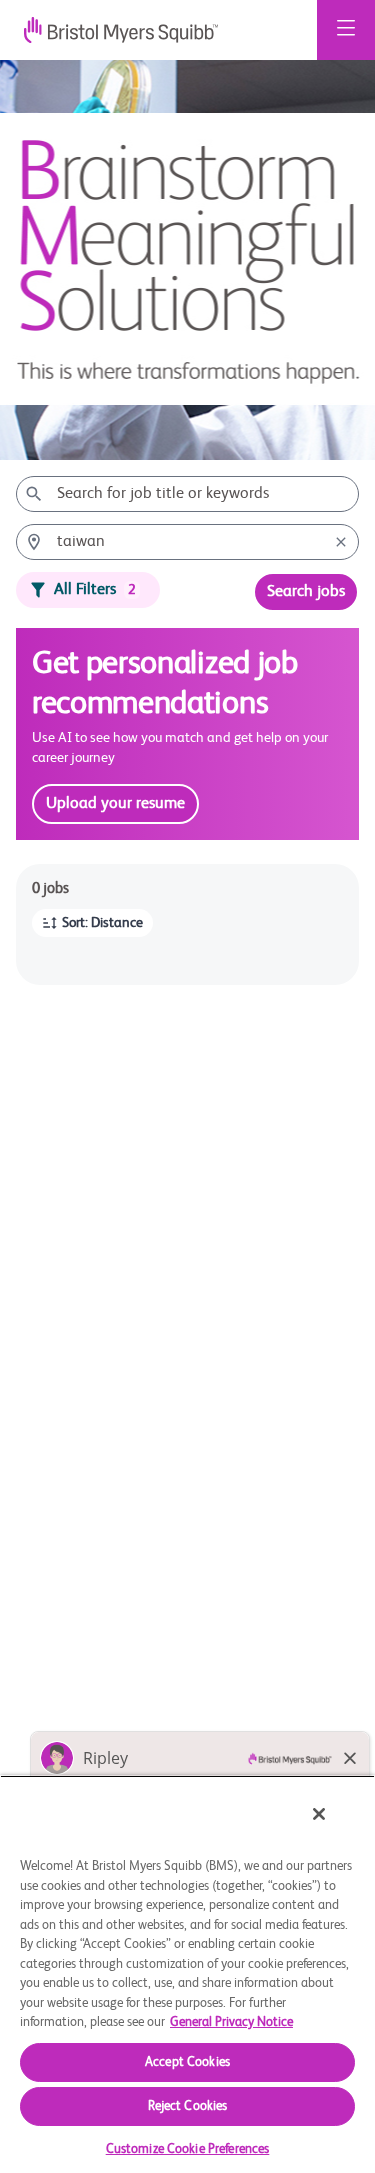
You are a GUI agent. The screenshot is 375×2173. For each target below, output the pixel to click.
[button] (92, 923)
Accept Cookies (187, 2062)
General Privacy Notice (231, 2022)
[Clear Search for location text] (341, 542)
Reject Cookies (188, 2106)
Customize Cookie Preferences (188, 2149)
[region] (187, 1974)
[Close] (319, 1814)
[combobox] (187, 494)
